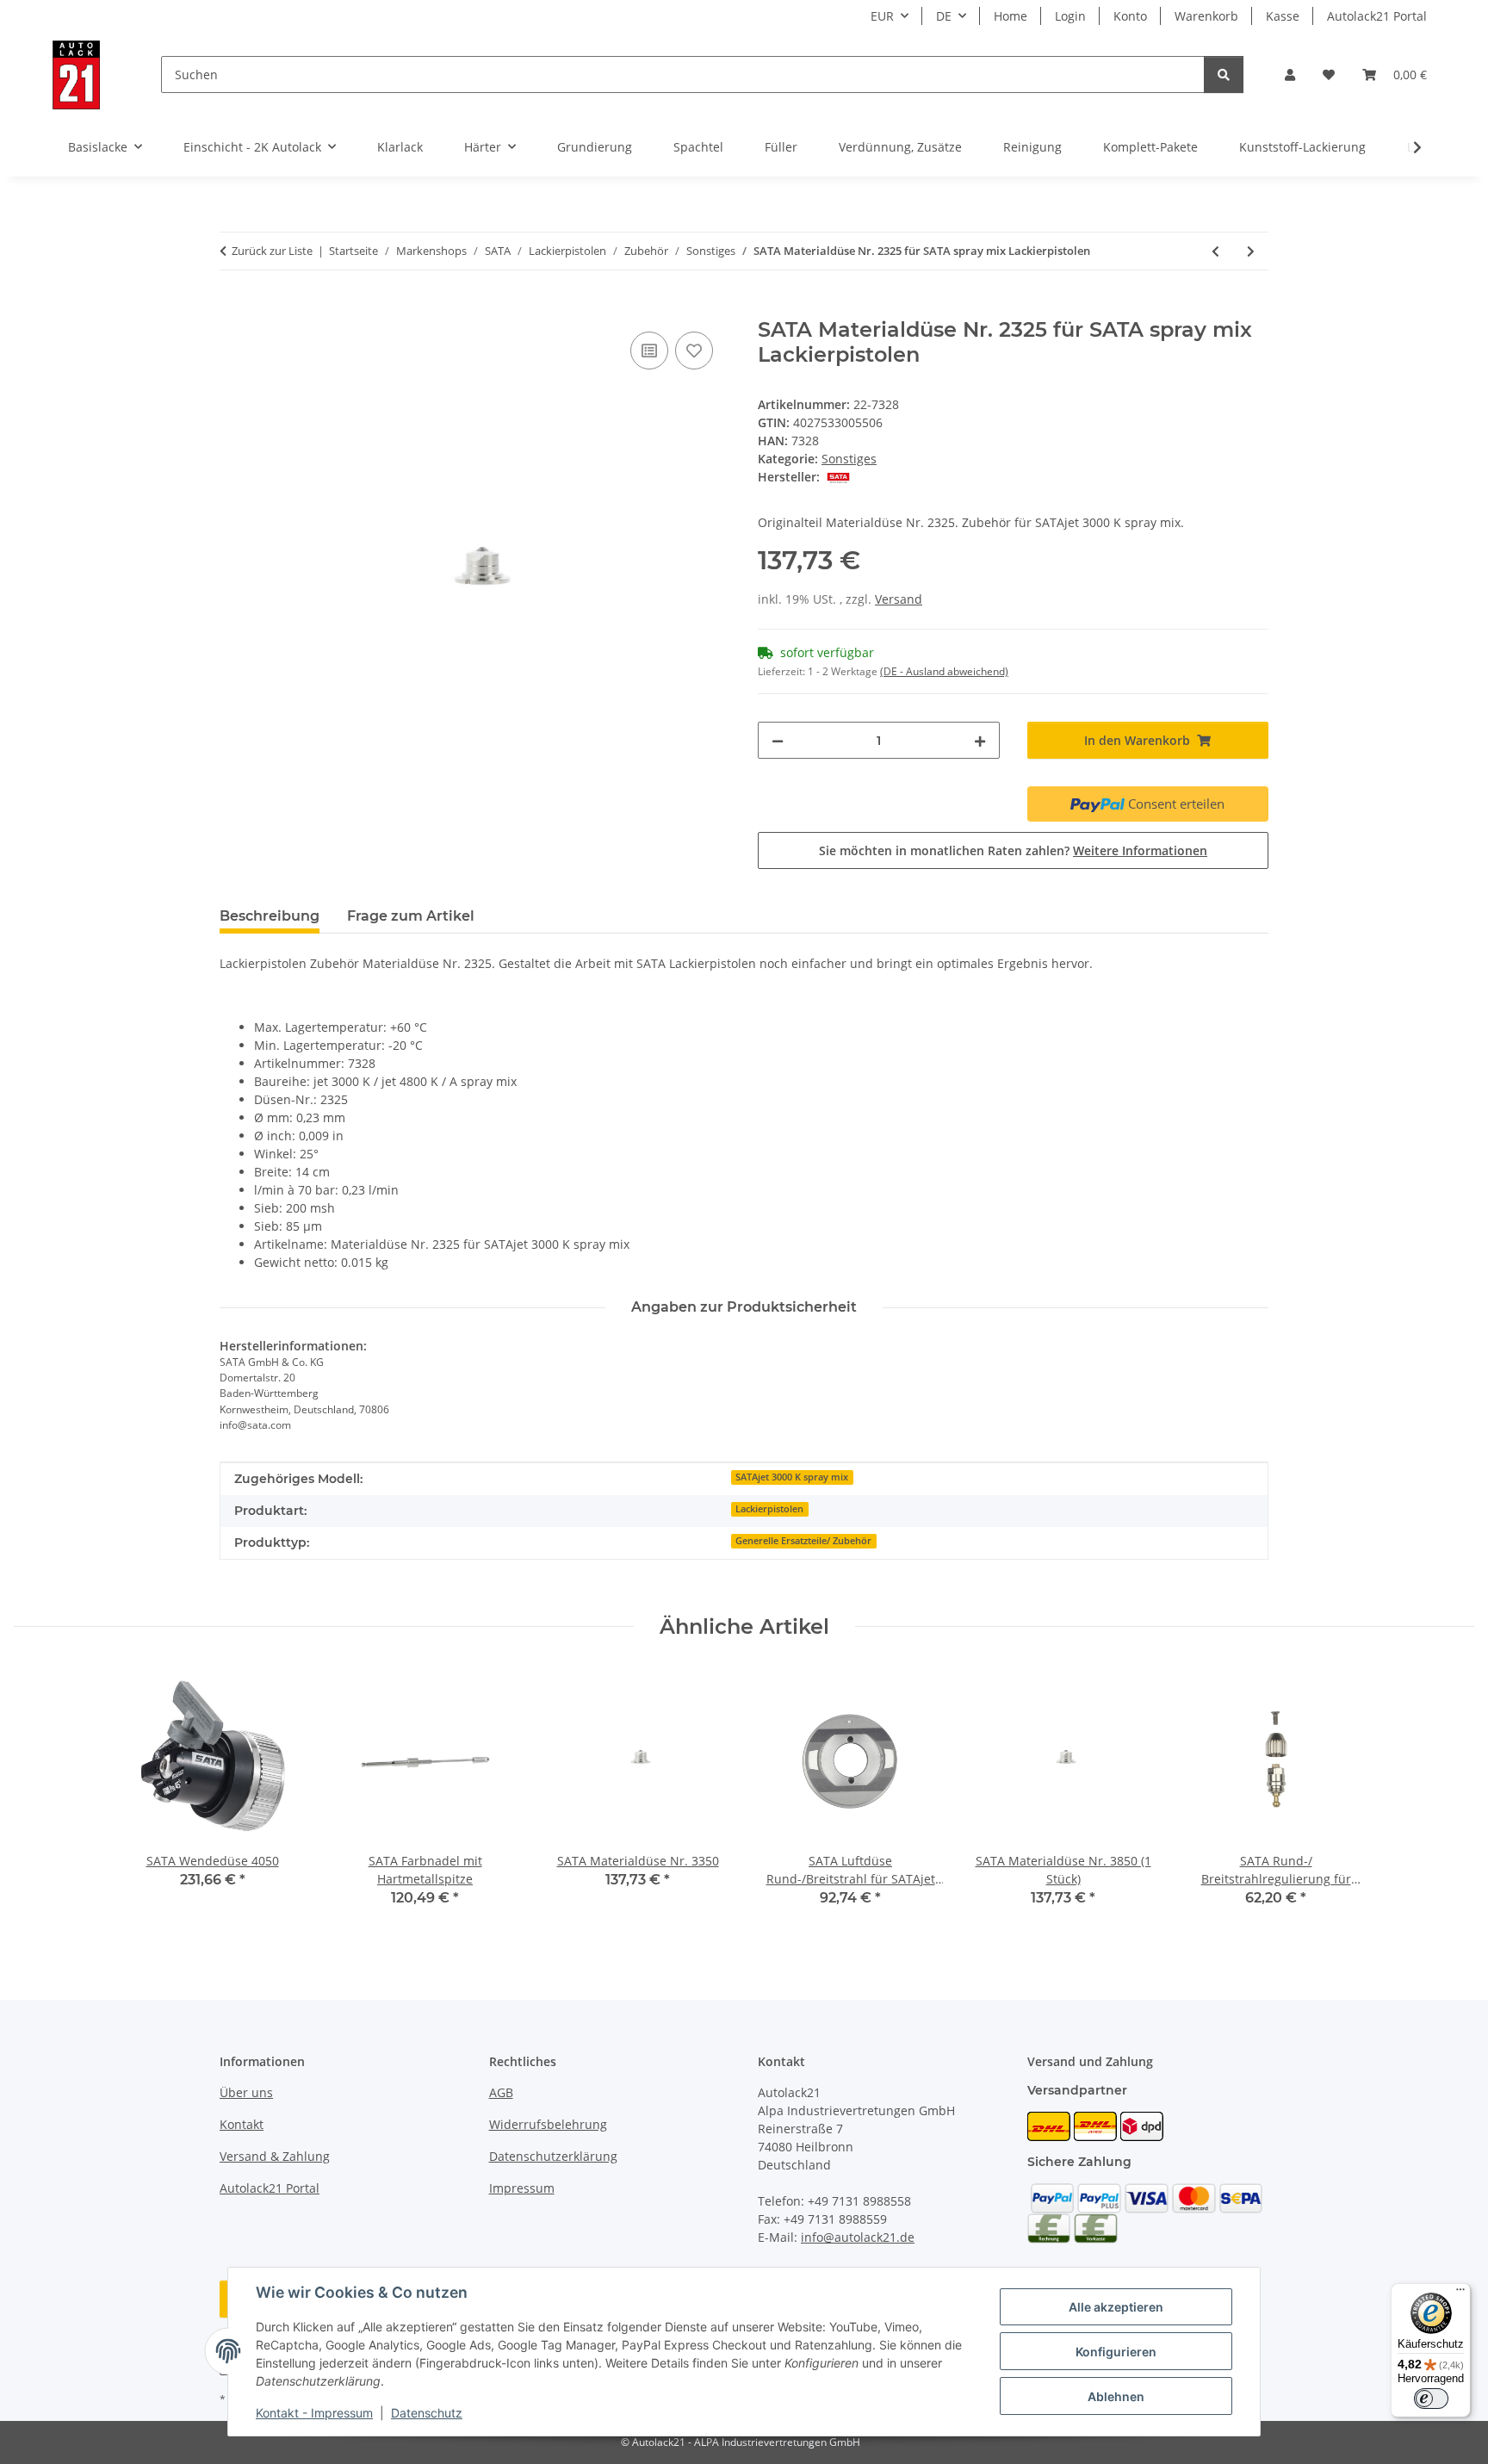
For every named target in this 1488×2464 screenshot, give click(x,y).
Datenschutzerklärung (553, 2156)
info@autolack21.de (858, 2237)
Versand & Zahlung (275, 2156)
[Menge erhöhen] (980, 740)
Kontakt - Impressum (314, 2413)
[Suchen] (1224, 74)
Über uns (246, 2092)
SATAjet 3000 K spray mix (792, 1477)
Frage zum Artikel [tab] (411, 916)
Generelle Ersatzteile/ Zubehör (803, 1541)
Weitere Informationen (1140, 850)
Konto (1130, 16)
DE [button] (944, 16)
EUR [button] (882, 16)
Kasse (1283, 16)
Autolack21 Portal (1377, 16)
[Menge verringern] (778, 740)
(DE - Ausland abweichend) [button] (944, 671)
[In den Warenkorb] (233, 308)
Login (1070, 16)
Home (1011, 16)
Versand (899, 599)
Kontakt (242, 2124)
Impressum (522, 2188)
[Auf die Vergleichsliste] (649, 351)
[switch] (1431, 2399)
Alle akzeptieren (1116, 2307)
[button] (1290, 74)
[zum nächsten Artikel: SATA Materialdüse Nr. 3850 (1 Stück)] (1251, 251)
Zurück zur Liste (272, 251)
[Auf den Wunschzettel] (694, 351)
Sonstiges (849, 459)
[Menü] (1460, 2293)
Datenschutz (427, 2413)
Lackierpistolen (769, 1509)
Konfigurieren (1116, 2352)
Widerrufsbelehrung (548, 2124)
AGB (501, 2092)
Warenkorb (1206, 16)
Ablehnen (1116, 2396)
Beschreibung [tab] (270, 916)
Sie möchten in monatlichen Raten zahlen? (1013, 850)
